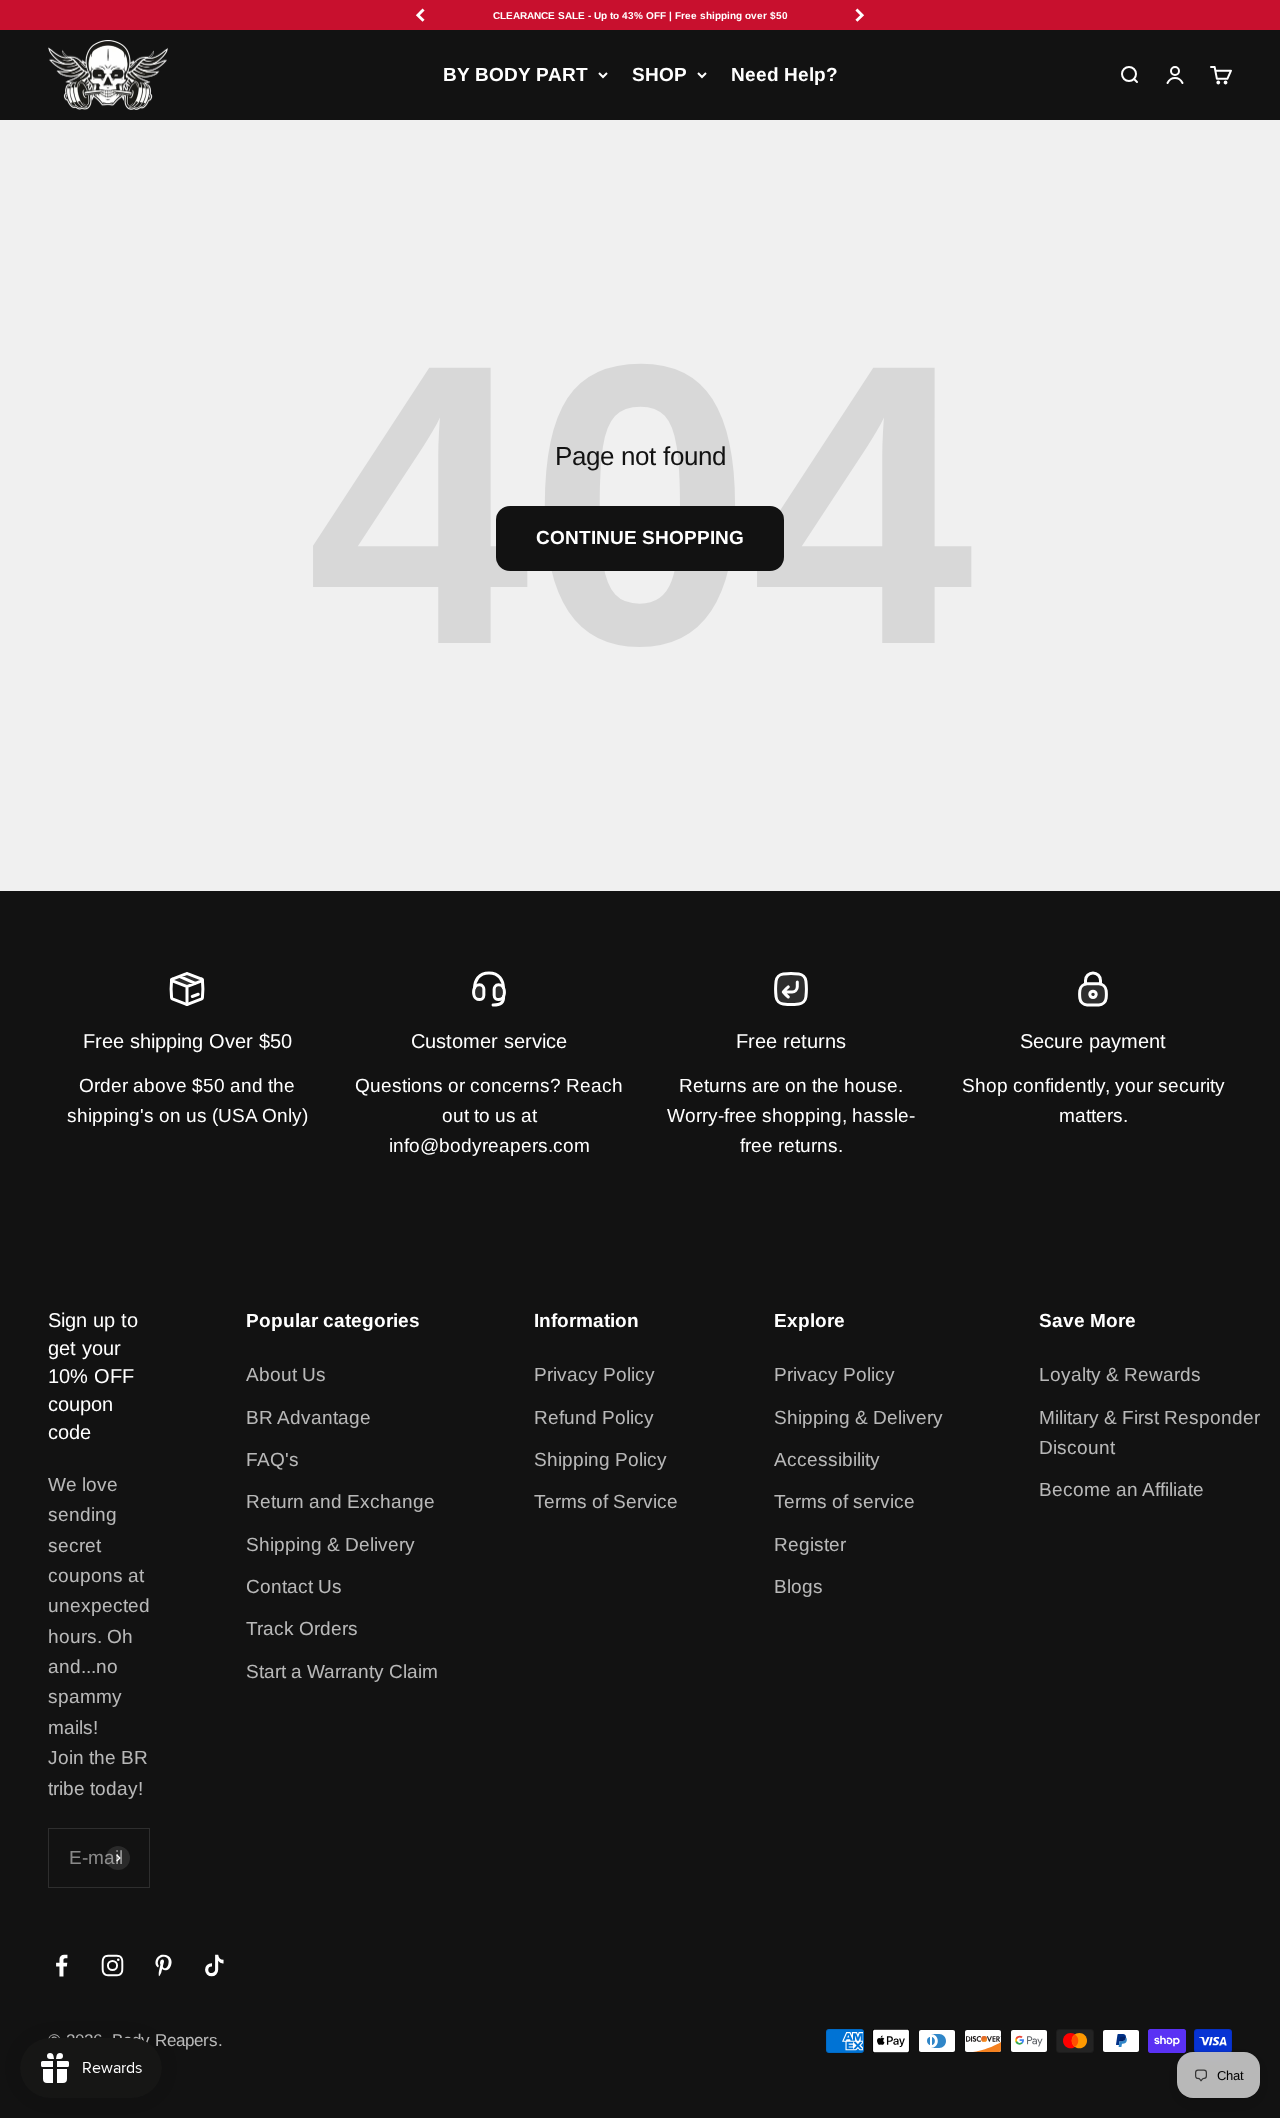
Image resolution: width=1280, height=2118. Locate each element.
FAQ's (272, 1459)
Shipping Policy (600, 1459)
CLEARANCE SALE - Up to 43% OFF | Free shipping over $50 (640, 15)
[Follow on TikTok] (214, 1965)
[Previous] (420, 15)
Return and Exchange (340, 1501)
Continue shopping (640, 537)
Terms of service (844, 1501)
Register (810, 1544)
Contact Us (294, 1586)
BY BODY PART (515, 74)
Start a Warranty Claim (342, 1671)
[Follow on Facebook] (61, 1965)
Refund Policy (594, 1417)
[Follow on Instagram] (112, 1965)
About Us (286, 1374)
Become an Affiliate (1121, 1489)
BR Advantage (308, 1417)
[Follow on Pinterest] (163, 1965)
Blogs (798, 1586)
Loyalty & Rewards (1120, 1374)
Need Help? (784, 74)
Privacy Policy (594, 1374)
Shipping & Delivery (330, 1544)
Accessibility (827, 1459)
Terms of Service (606, 1501)
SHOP (659, 74)
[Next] (860, 15)
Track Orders (302, 1628)
